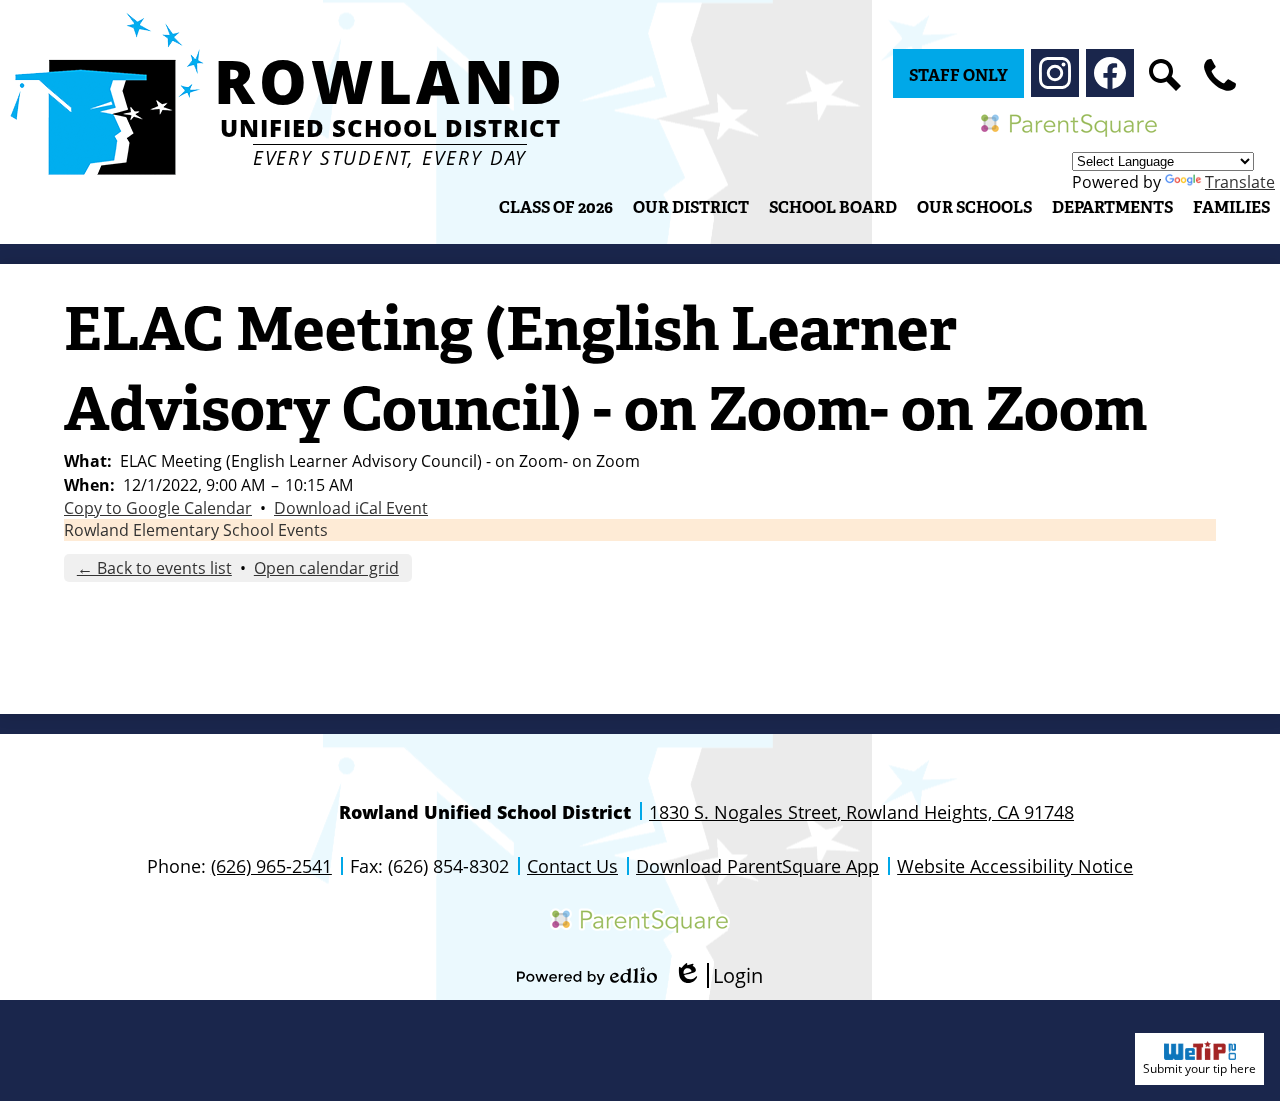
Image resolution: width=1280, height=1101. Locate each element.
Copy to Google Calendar (158, 508)
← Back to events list (154, 568)
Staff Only (958, 75)
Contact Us (572, 866)
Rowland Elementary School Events (196, 530)
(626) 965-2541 (271, 866)
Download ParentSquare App (757, 866)
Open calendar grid (326, 568)
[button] (691, 207)
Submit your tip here (1199, 1068)
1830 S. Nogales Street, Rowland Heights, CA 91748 (861, 812)
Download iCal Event (351, 508)
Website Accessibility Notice (1015, 866)
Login (718, 975)
